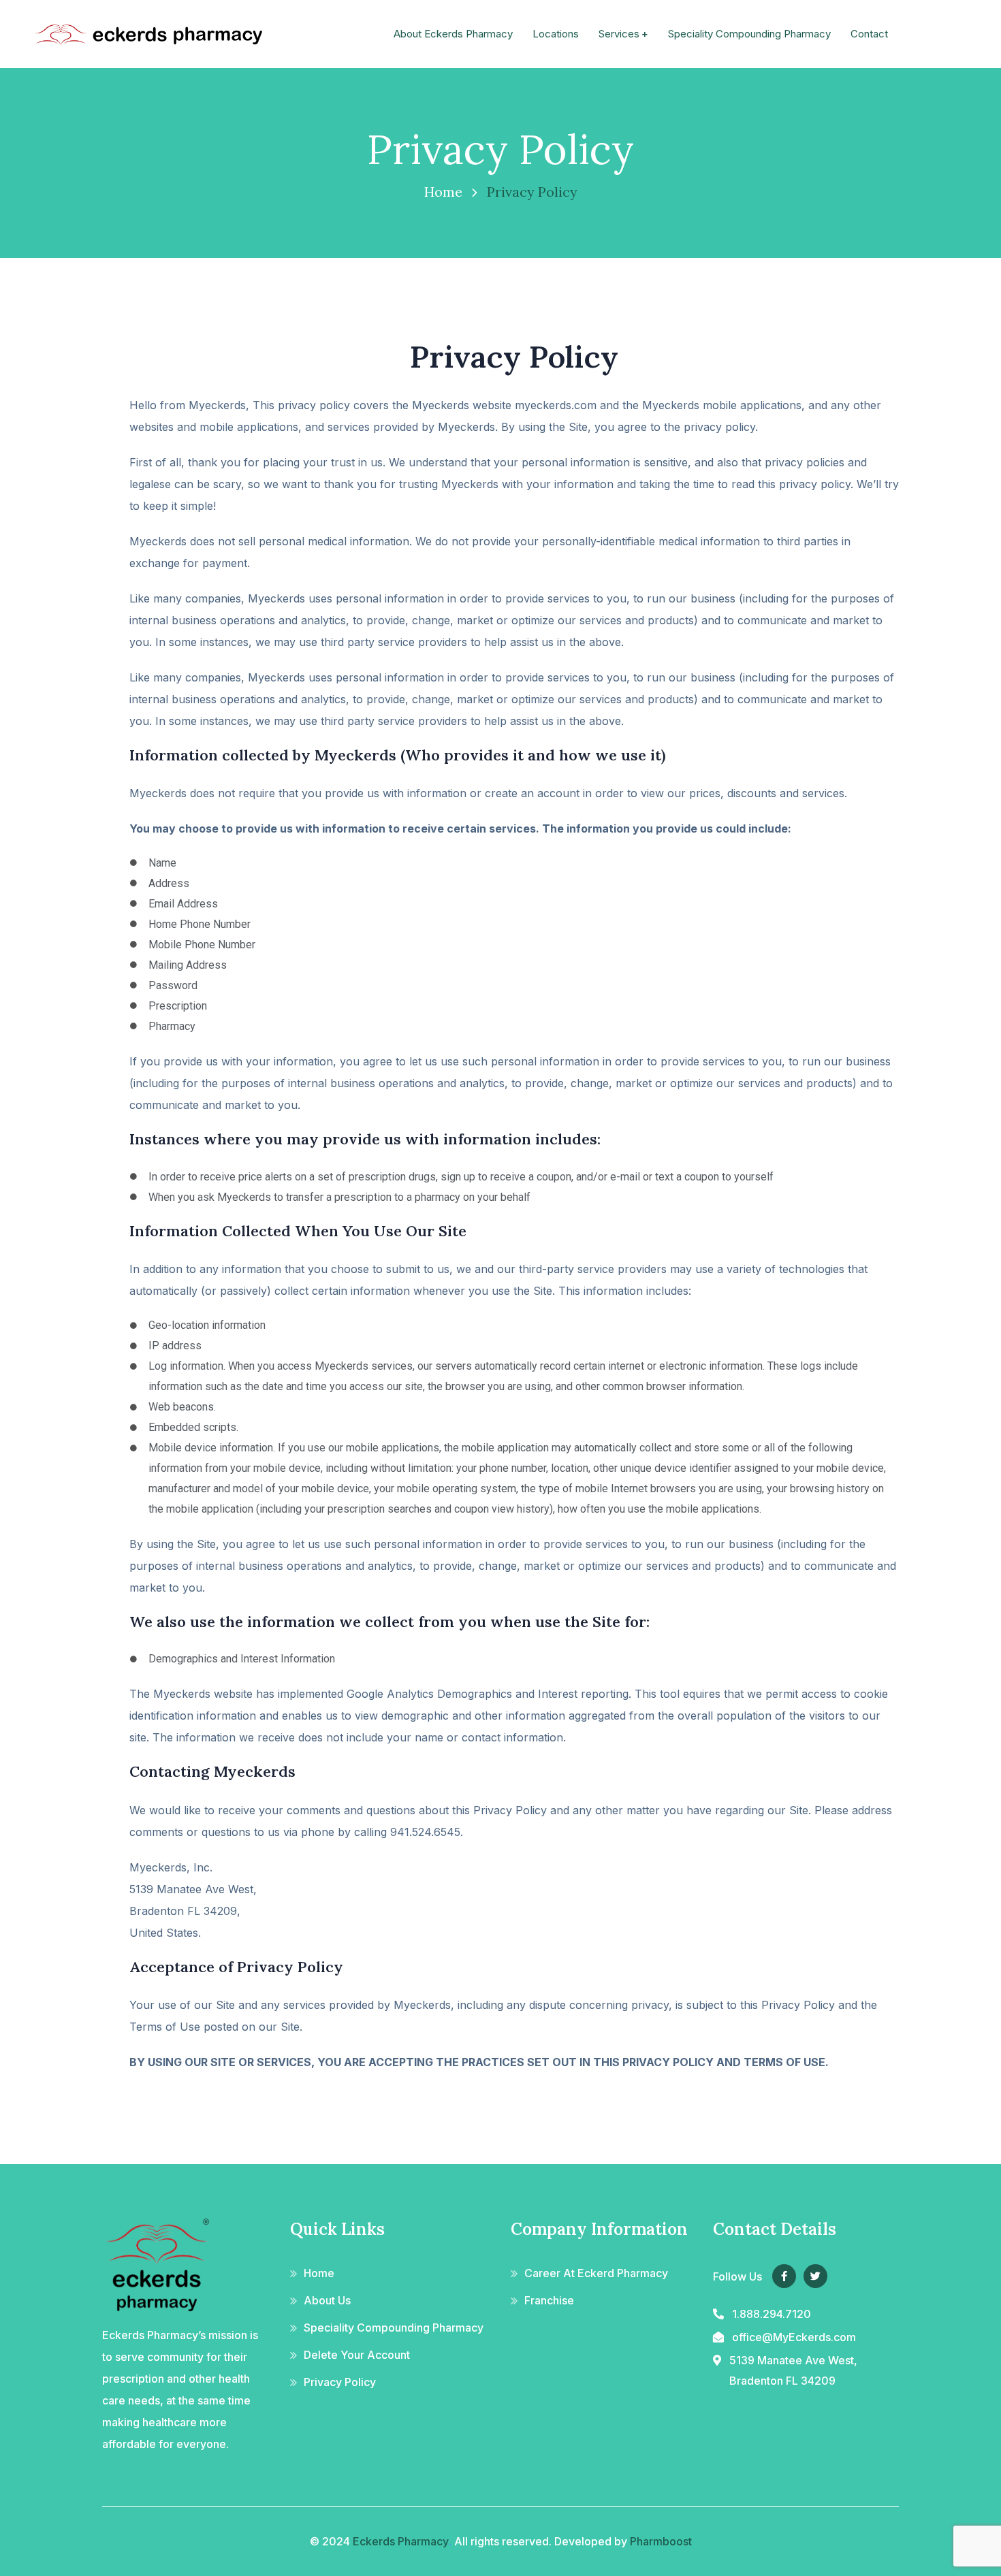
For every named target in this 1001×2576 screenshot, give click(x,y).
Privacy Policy (340, 2382)
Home (443, 192)
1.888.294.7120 (772, 2314)
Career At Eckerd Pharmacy (596, 2273)
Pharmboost (661, 2541)
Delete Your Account (357, 2355)
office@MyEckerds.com (794, 2337)
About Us (327, 2300)
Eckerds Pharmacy (401, 2541)
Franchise (549, 2300)
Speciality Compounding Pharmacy (394, 2328)
